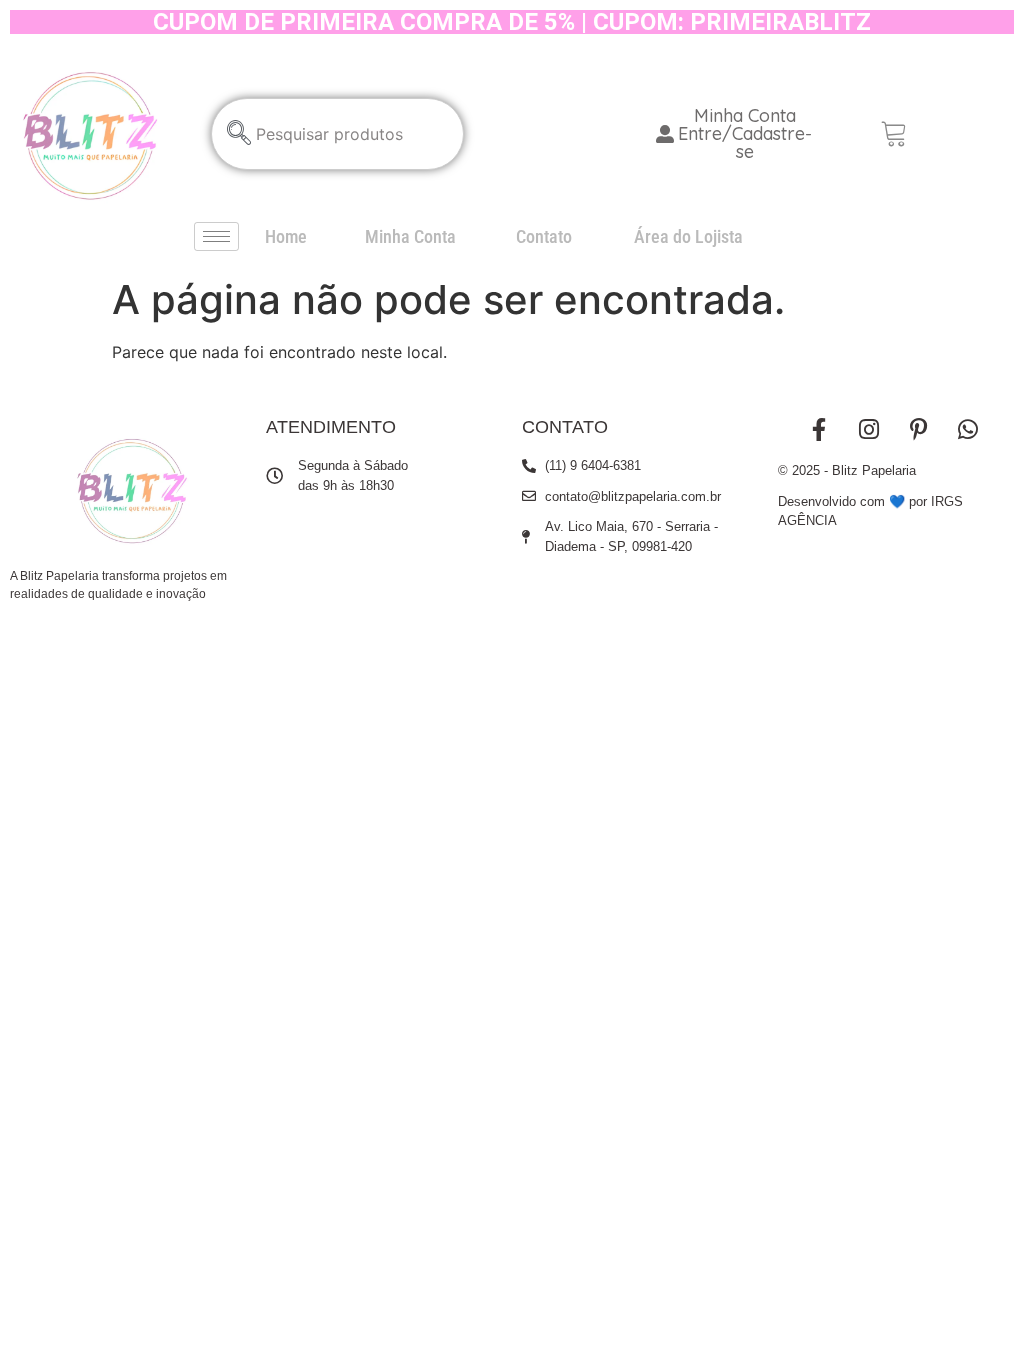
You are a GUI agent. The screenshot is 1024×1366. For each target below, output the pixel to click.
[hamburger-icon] (216, 236)
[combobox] (338, 134)
